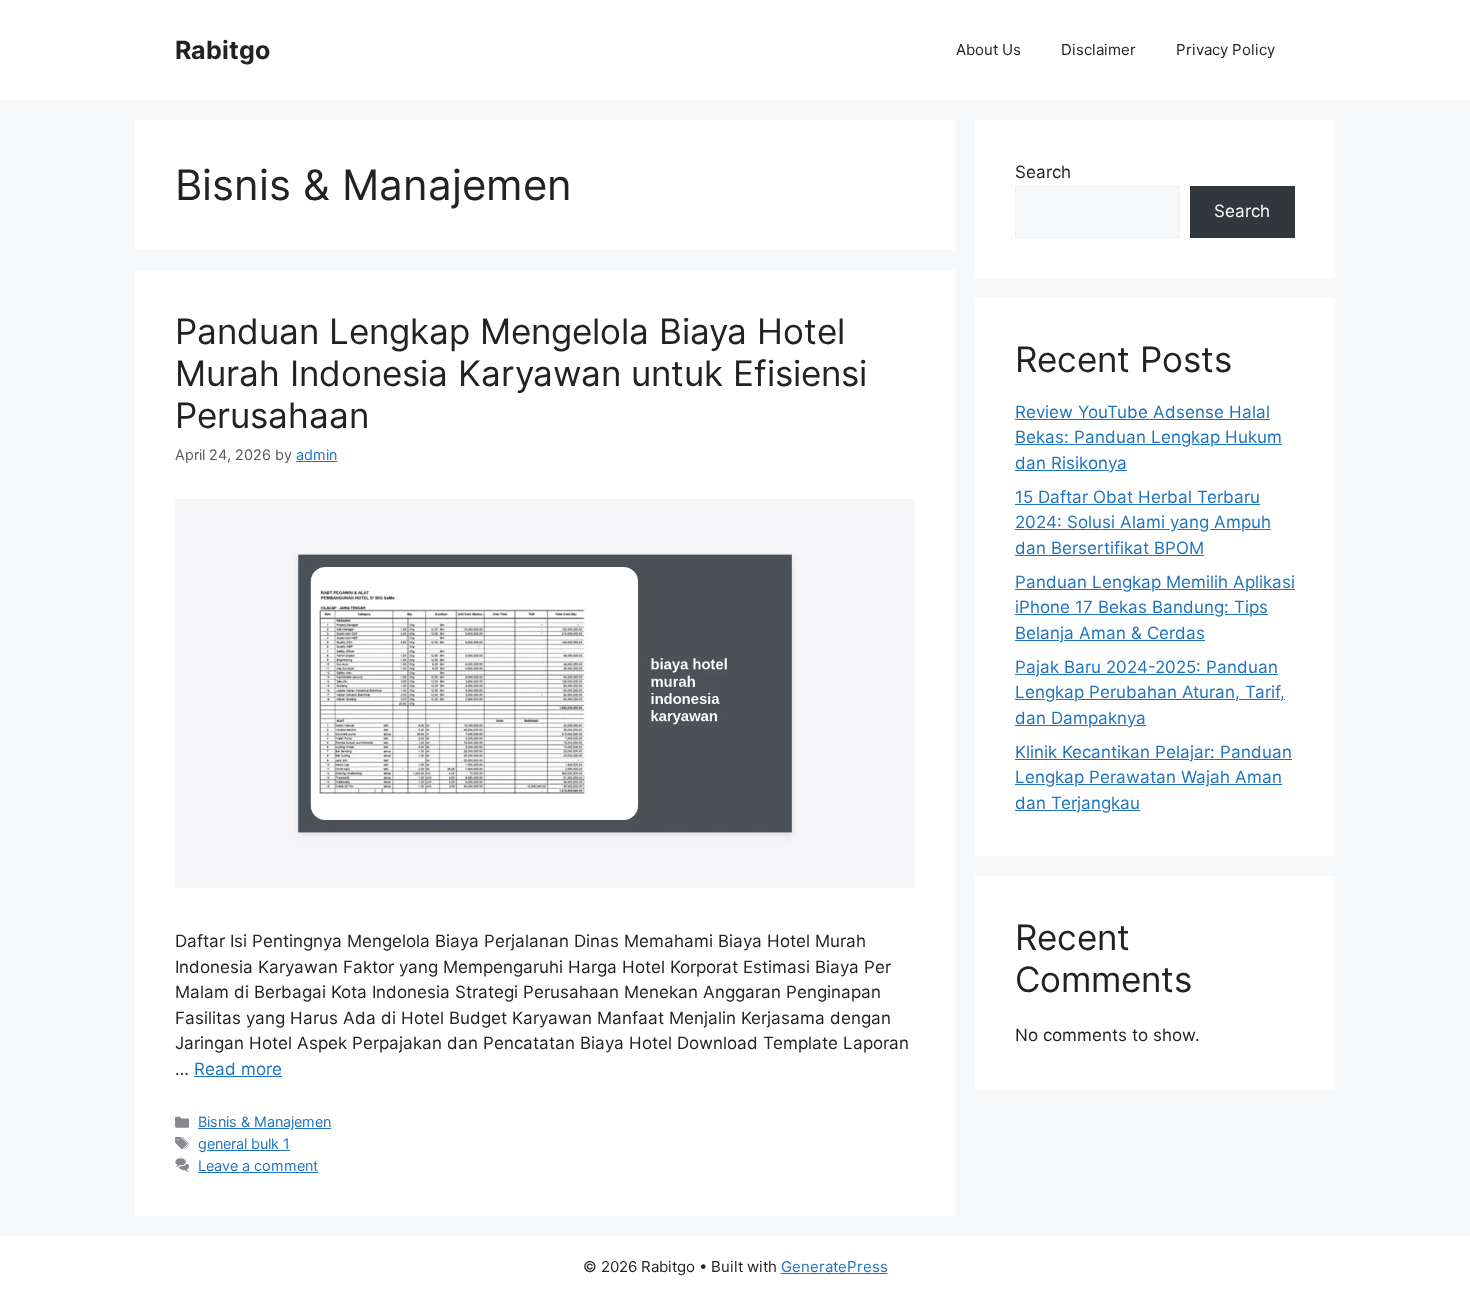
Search (1043, 172)
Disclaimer (1098, 49)
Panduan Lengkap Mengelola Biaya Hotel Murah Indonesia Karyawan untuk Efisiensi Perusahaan (521, 373)
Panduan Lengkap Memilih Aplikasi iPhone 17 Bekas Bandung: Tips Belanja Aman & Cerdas (1155, 607)
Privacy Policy (1225, 49)
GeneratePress (834, 1266)
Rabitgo (222, 50)
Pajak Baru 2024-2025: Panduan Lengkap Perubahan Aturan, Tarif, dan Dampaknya (1150, 692)
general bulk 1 (244, 1143)
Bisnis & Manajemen (264, 1121)
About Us (988, 49)
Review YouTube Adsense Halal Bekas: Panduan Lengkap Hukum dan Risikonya (1148, 437)
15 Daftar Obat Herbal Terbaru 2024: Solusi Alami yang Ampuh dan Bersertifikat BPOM (1143, 522)
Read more (238, 1069)
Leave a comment (258, 1165)
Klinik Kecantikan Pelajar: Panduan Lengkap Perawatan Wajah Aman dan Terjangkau (1153, 777)
